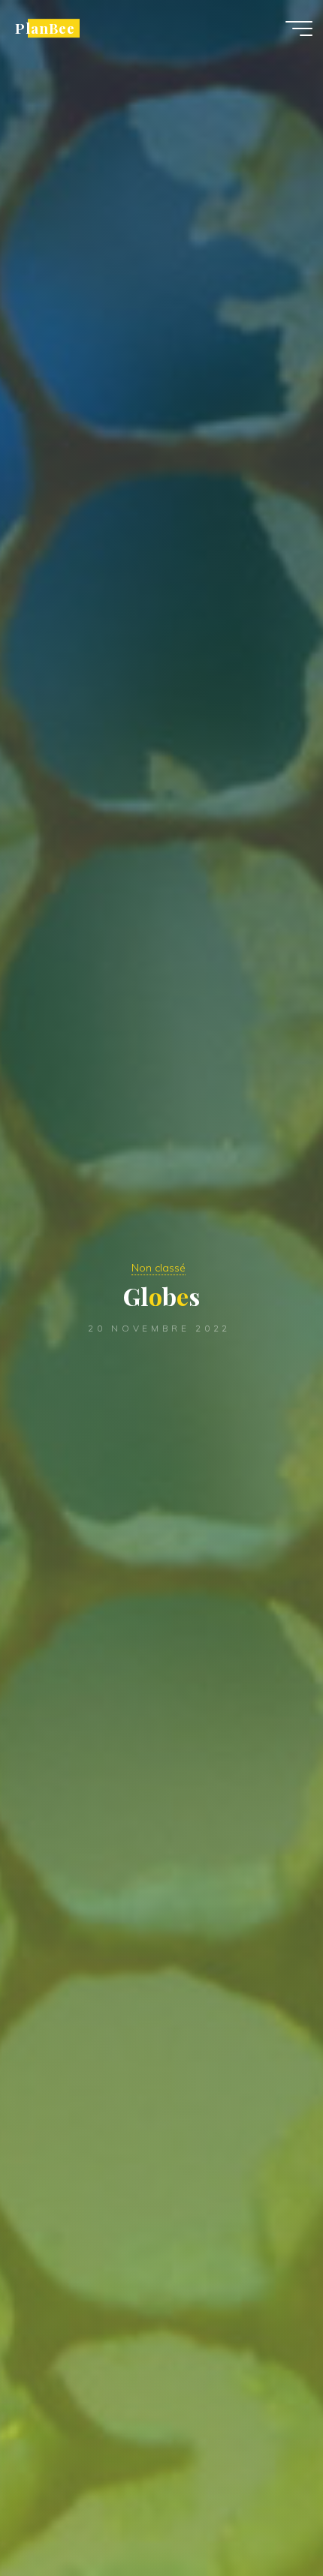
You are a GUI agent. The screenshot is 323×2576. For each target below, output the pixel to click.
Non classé (158, 1268)
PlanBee (45, 28)
